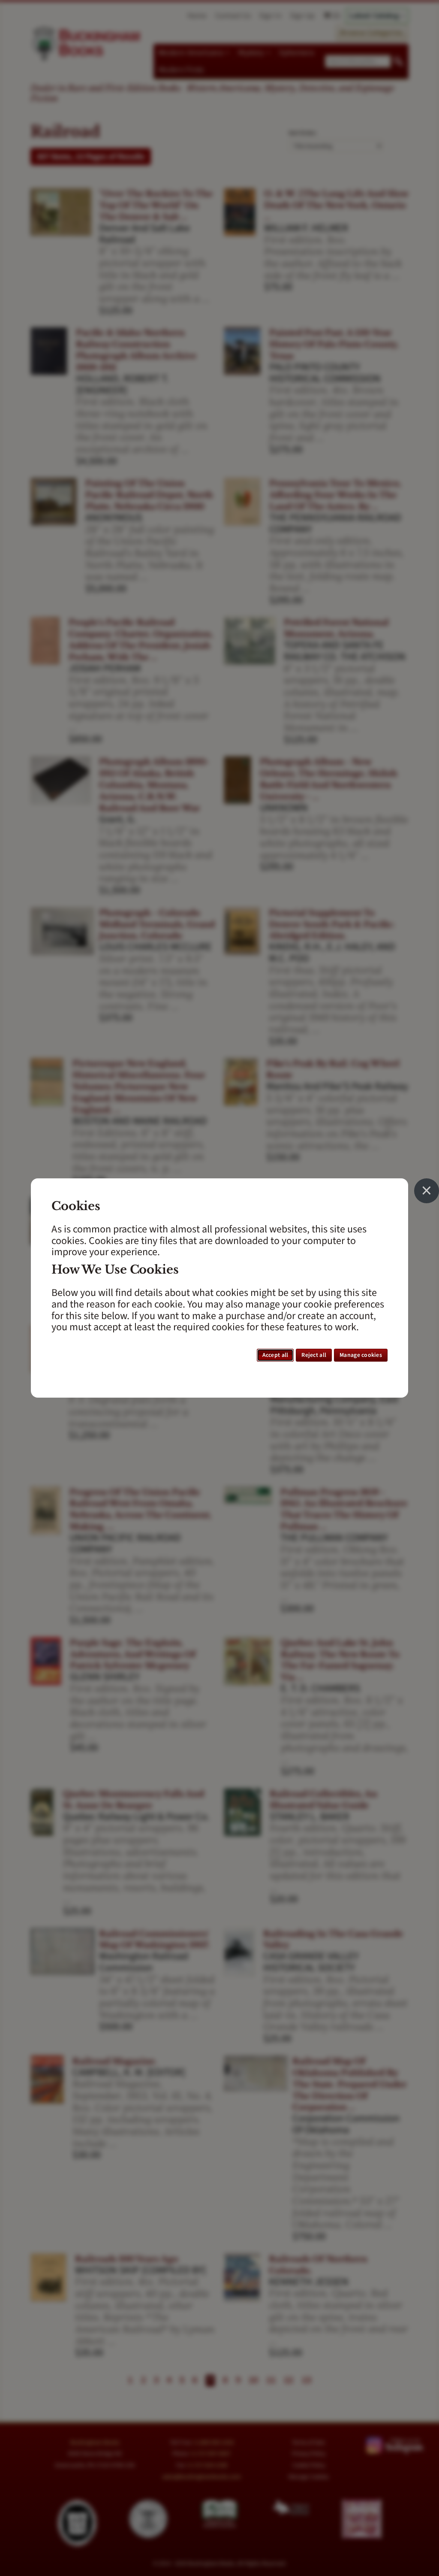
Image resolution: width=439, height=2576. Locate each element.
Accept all (275, 1355)
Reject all (314, 1355)
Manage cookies (361, 1355)
